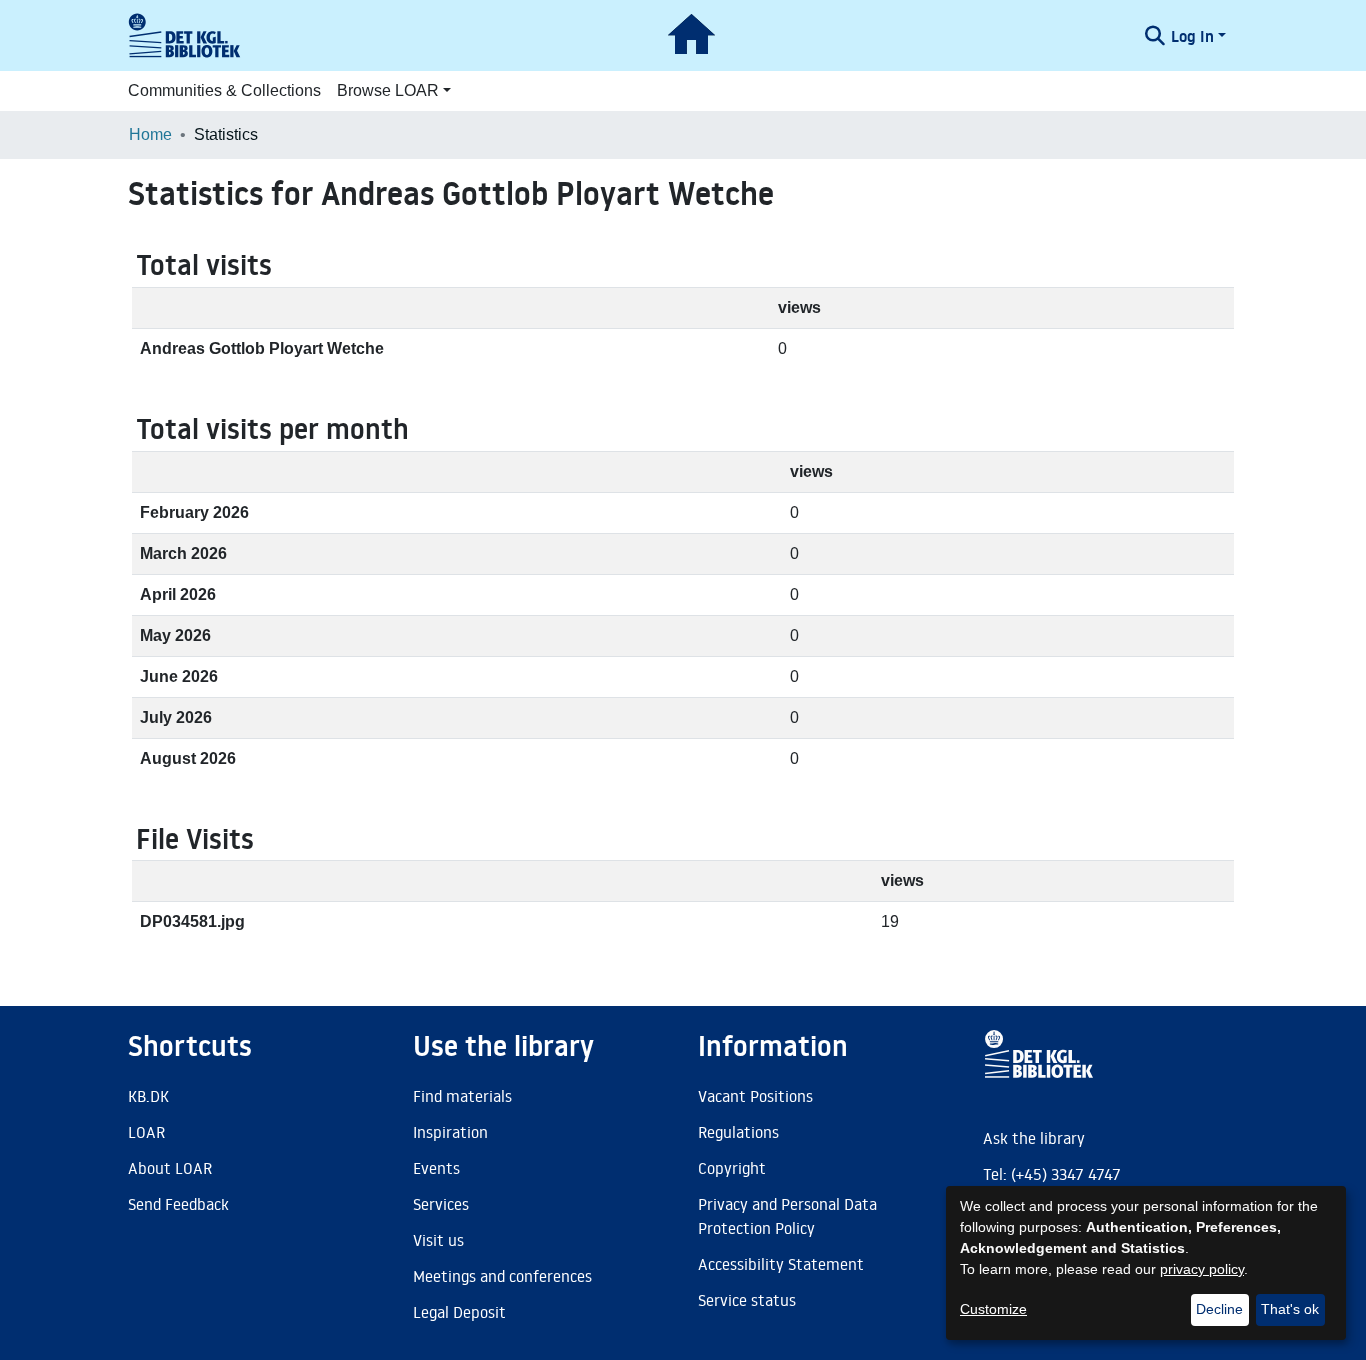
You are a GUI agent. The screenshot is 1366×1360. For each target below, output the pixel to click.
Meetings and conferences (502, 1276)
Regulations (738, 1132)
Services (441, 1204)
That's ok (1290, 1309)
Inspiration (450, 1132)
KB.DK (148, 1096)
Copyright (732, 1168)
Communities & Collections (224, 90)
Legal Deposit (459, 1312)
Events (436, 1168)
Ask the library (1034, 1138)
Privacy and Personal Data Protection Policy (787, 1216)
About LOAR (170, 1168)
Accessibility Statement (781, 1264)
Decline (1219, 1309)
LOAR (146, 1132)
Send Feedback (178, 1204)
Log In (1192, 36)
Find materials (462, 1096)
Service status (747, 1300)
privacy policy (1202, 1269)
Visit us (438, 1240)
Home (150, 134)
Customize (993, 1309)
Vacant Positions (755, 1096)
